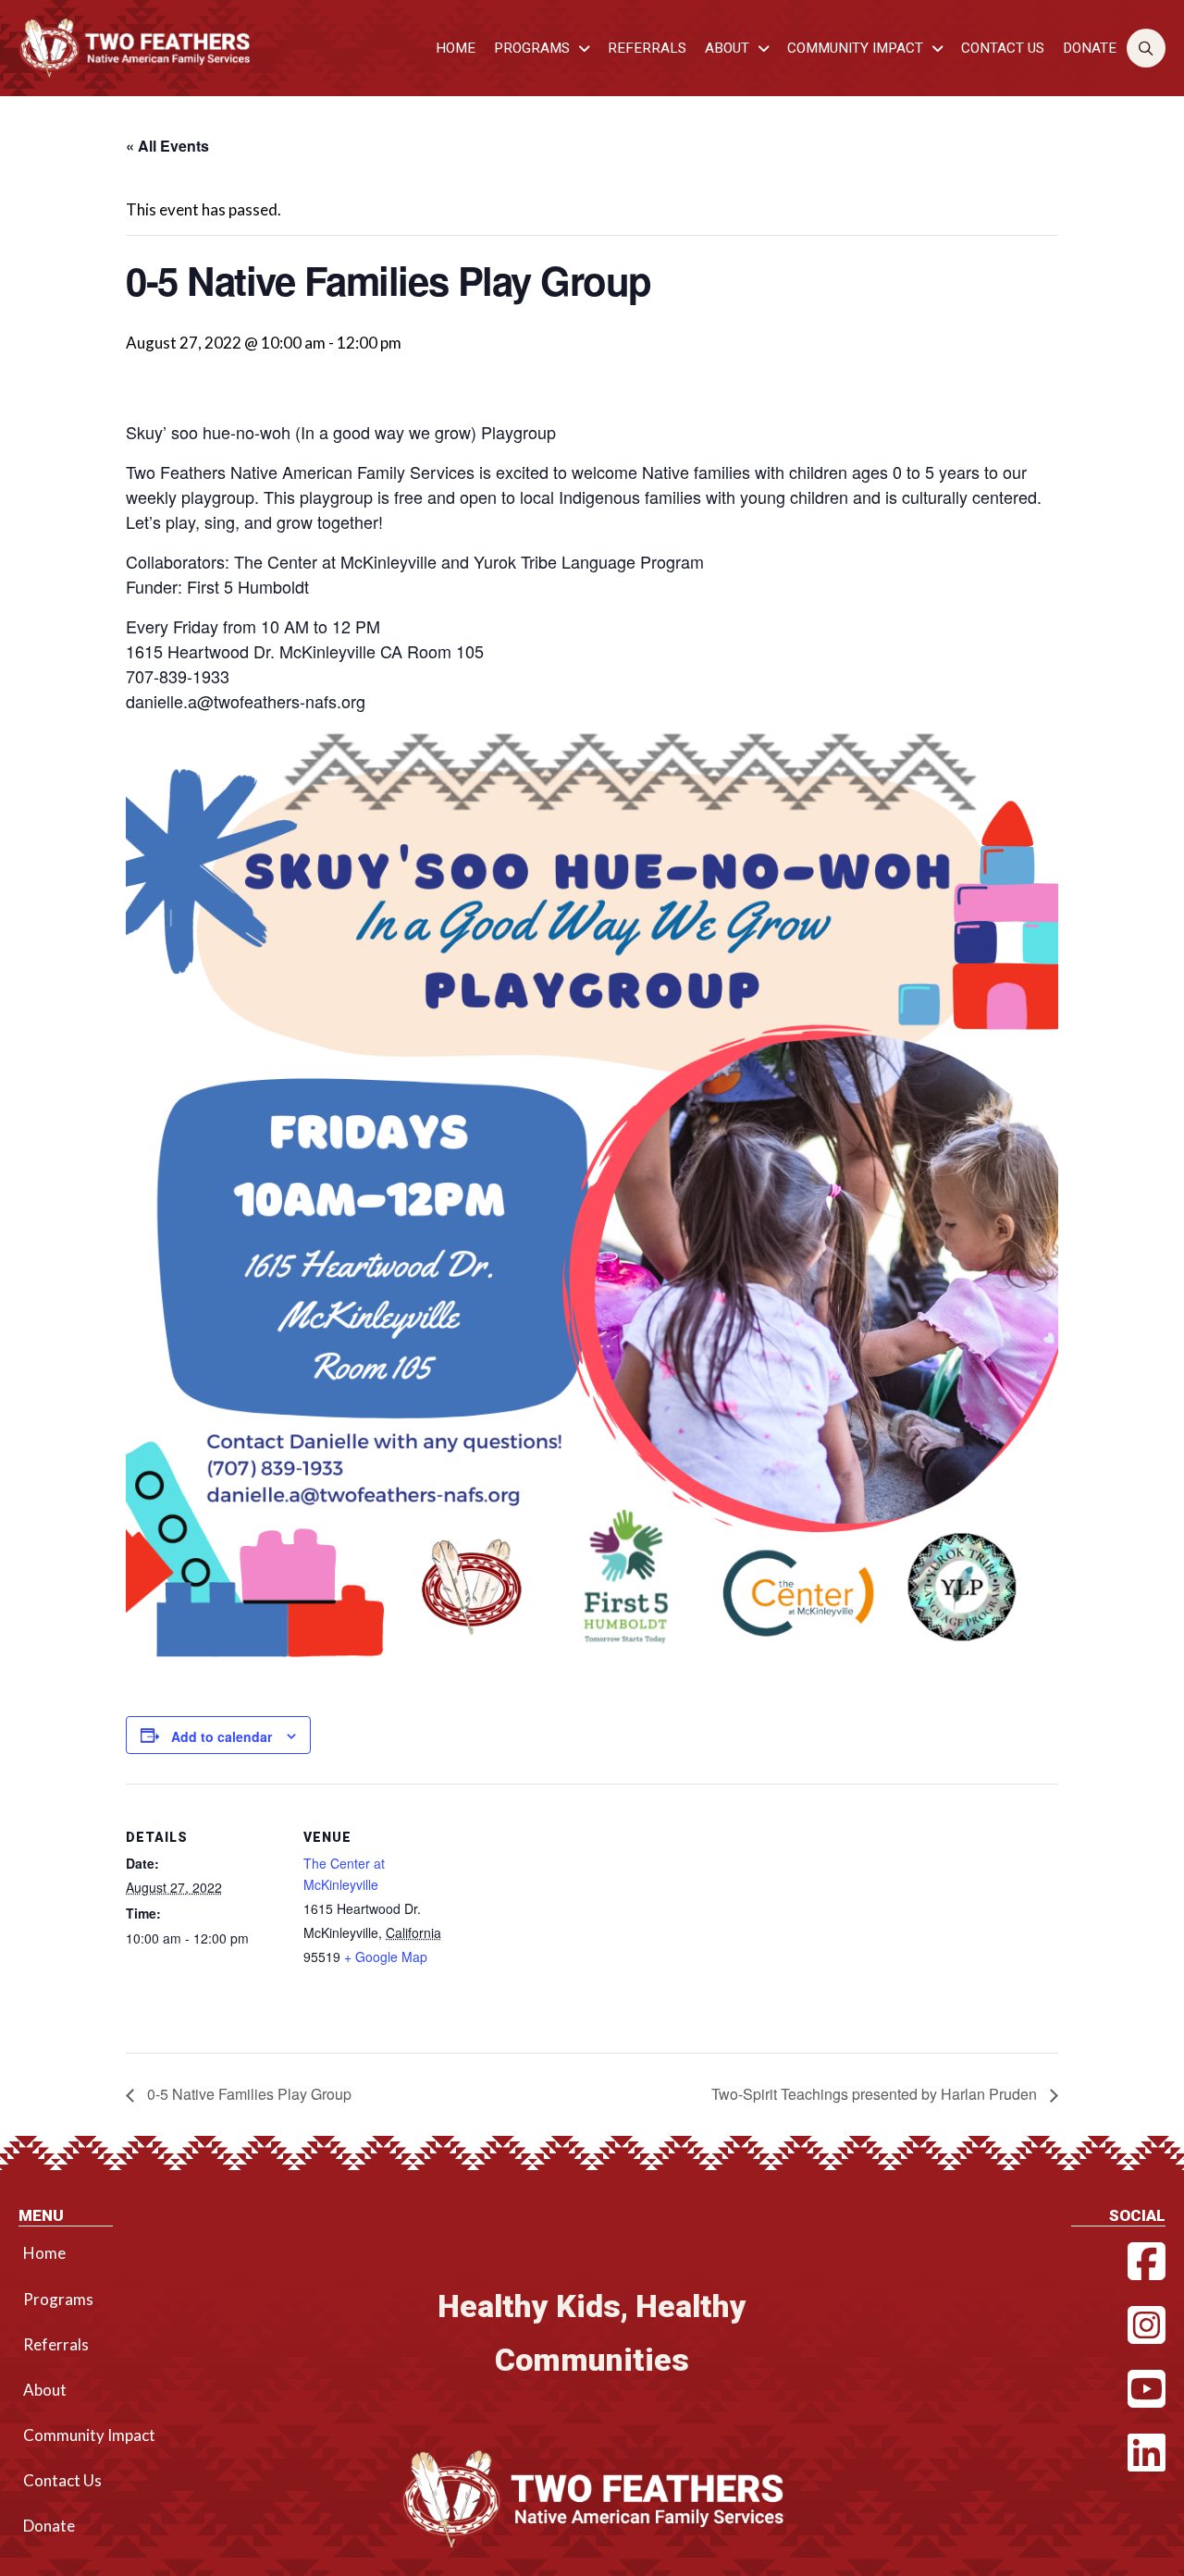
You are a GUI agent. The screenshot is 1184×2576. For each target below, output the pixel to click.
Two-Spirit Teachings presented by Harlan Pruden (876, 2094)
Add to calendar (222, 1736)
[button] (1147, 49)
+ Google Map (386, 1957)
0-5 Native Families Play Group (247, 2094)
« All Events (167, 146)
